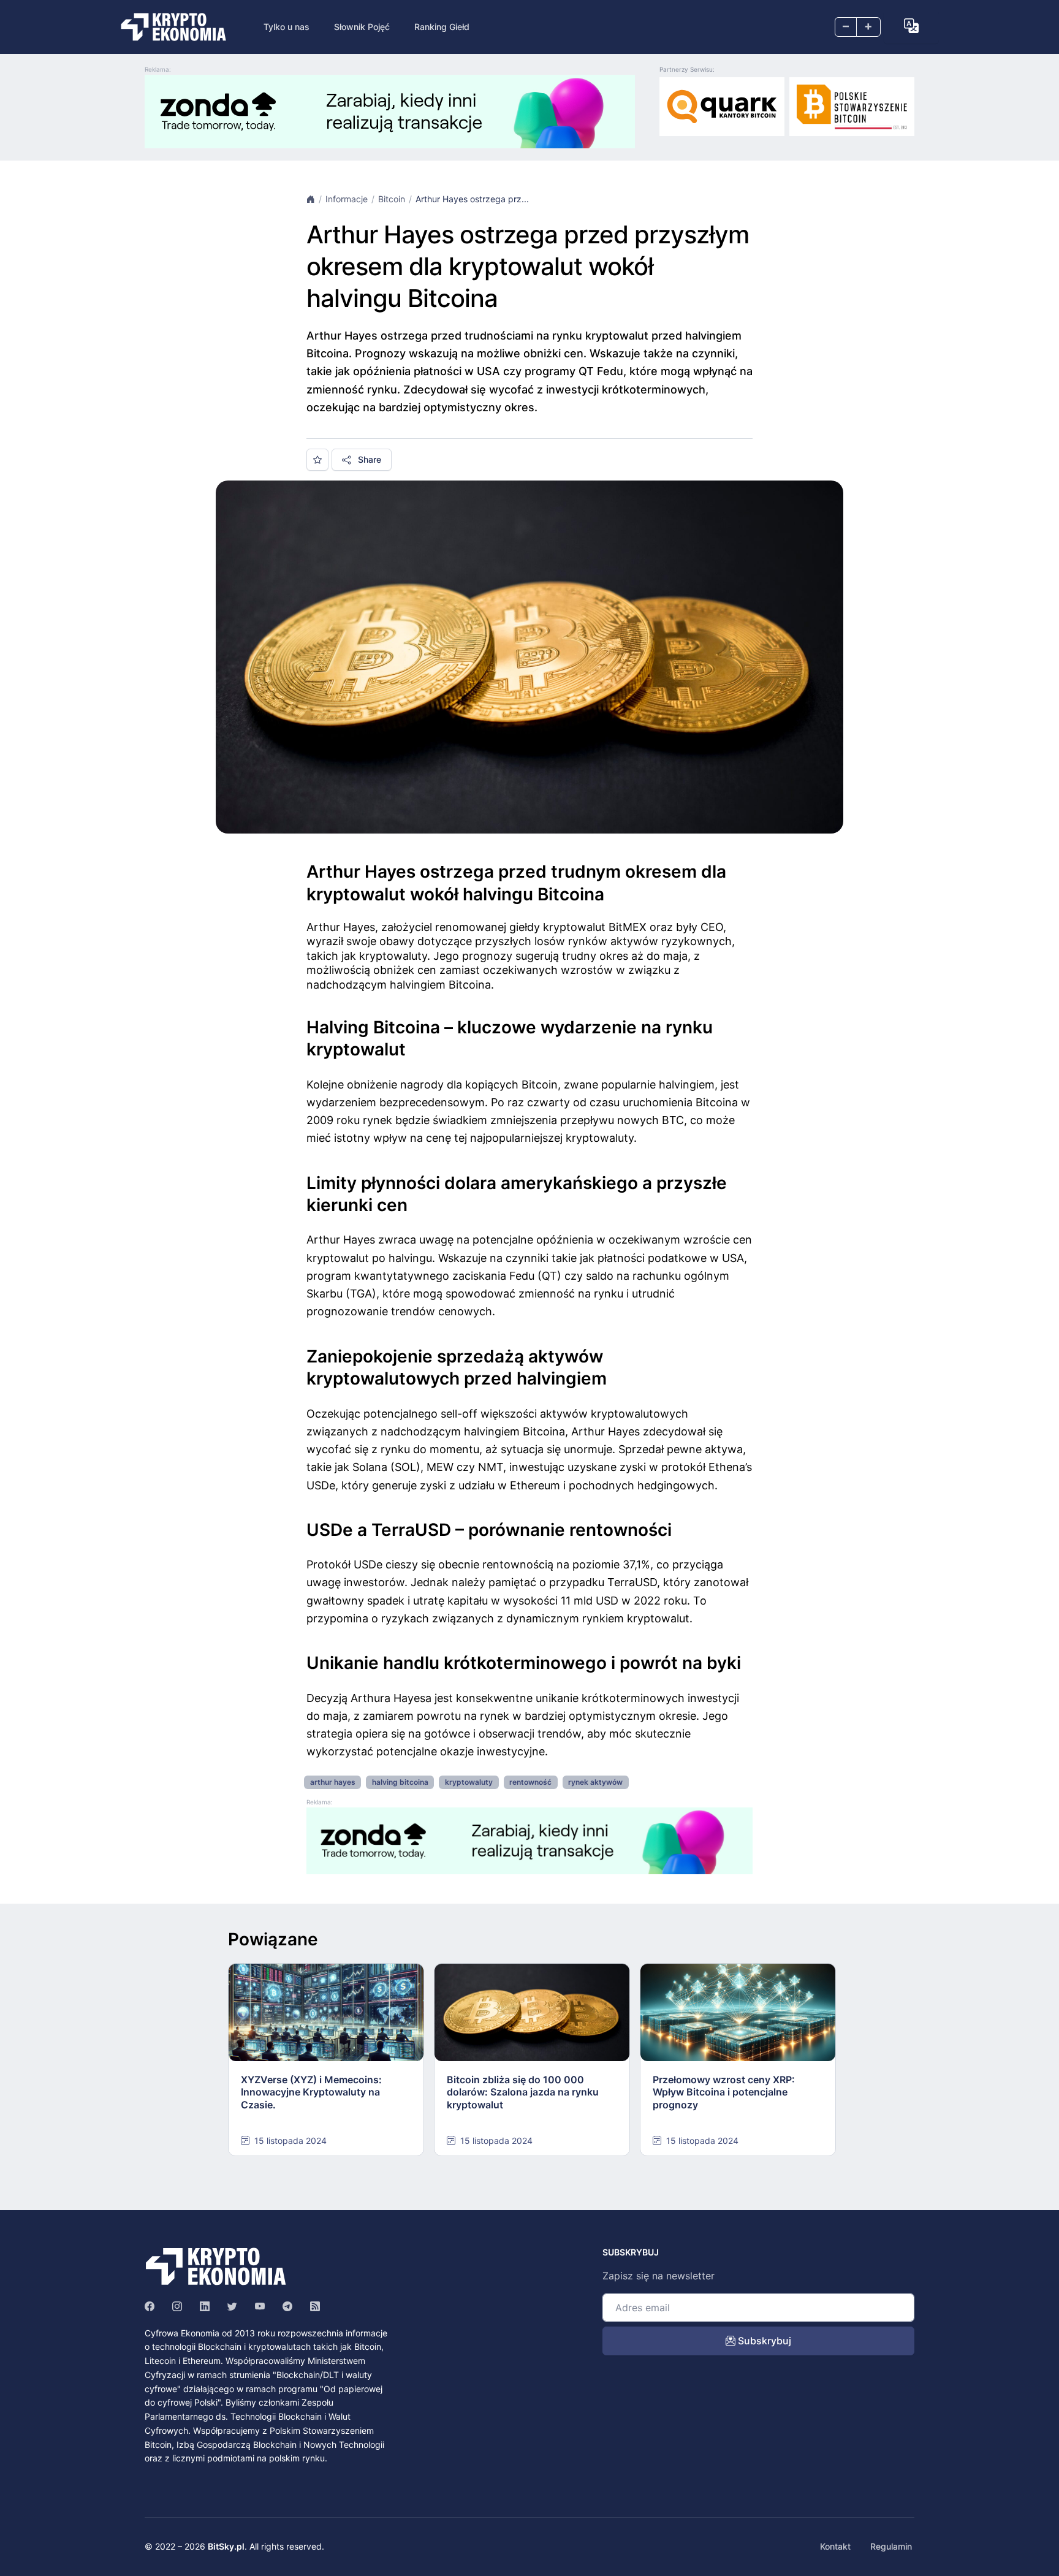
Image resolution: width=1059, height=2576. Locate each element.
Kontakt (835, 2546)
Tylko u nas (287, 27)
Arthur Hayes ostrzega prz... (472, 199)
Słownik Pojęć (362, 27)
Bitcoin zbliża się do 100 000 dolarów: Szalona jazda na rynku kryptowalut (523, 2092)
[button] (911, 26)
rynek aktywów (595, 1782)
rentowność (530, 1782)
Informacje (347, 199)
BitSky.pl (226, 2546)
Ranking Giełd (442, 27)
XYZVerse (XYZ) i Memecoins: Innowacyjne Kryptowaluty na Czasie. (311, 2092)
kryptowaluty (469, 1782)
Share (368, 459)
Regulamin (891, 2546)
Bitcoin (392, 199)
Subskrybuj (763, 2341)
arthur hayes (333, 1782)
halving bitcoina (400, 1782)
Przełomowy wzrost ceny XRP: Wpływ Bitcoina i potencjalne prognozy (724, 2092)
